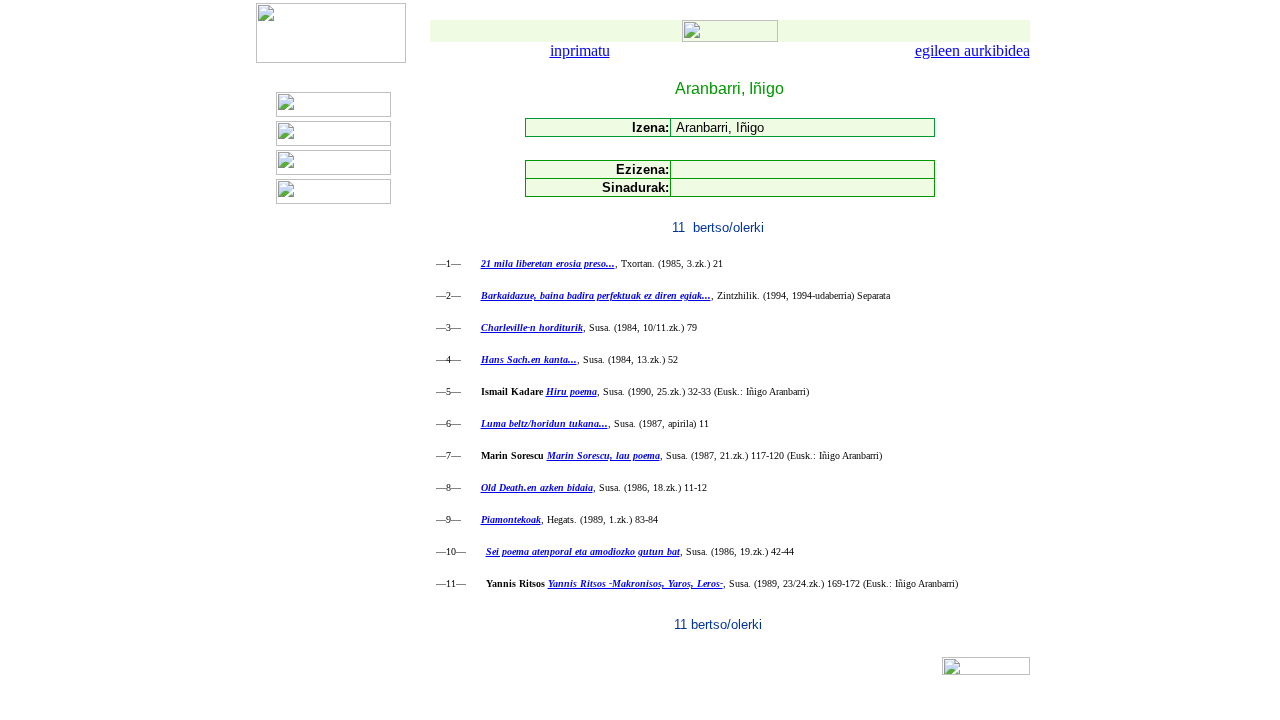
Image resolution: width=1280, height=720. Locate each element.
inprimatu (580, 50)
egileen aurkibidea (972, 50)
